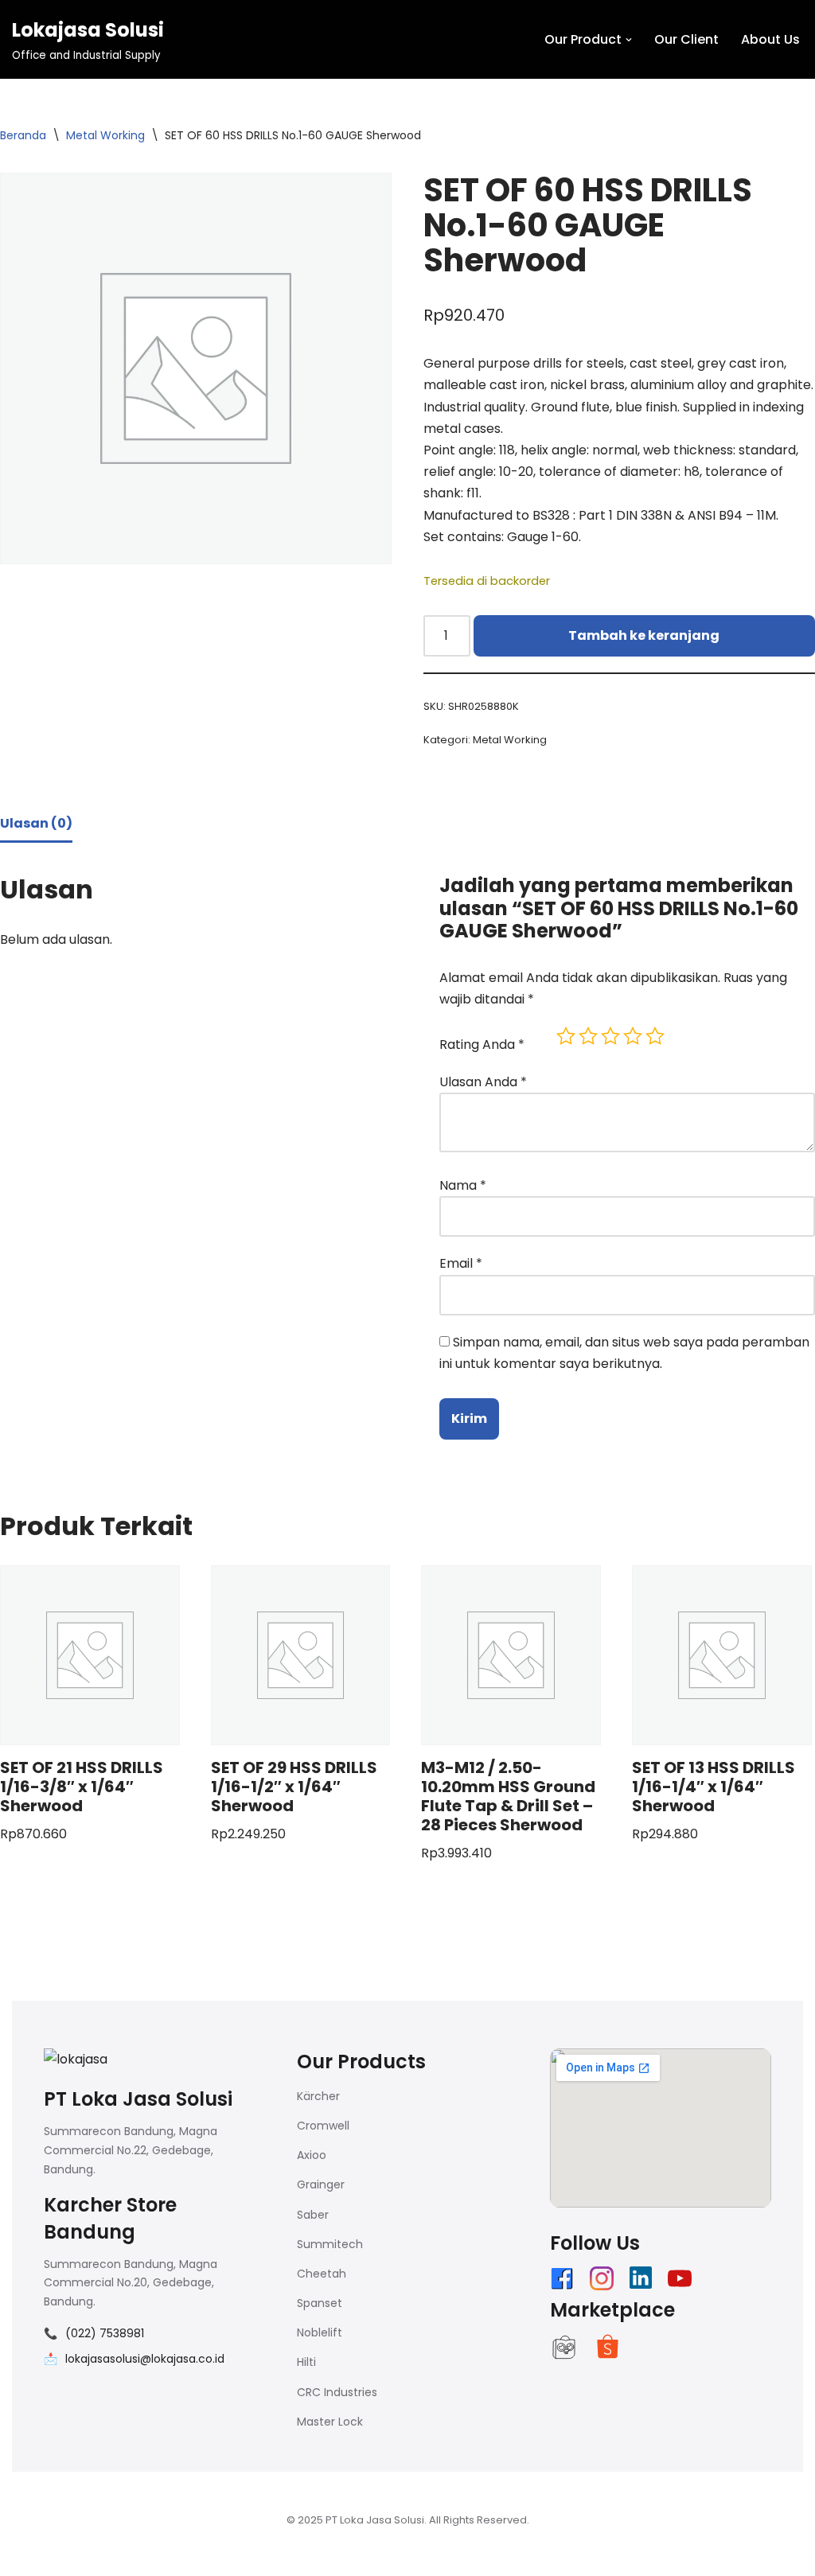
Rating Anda (482, 1044)
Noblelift (320, 2332)
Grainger (321, 2184)
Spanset (320, 2303)
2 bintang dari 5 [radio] (588, 1036)
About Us (770, 39)
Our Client (686, 39)
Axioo (312, 2155)
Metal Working (105, 135)
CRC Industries (337, 2392)
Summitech (330, 2244)
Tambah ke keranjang (644, 635)
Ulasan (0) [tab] (36, 823)
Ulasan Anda (483, 1082)
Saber (313, 2215)
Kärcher (318, 2096)
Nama (463, 1185)
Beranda (23, 135)
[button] (629, 40)
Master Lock (330, 2422)
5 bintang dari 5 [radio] (655, 1036)
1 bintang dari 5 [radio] (566, 1036)
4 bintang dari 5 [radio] (633, 1036)
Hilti (306, 2362)
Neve (28, 2556)
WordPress (210, 2556)
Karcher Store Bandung (110, 2218)
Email (461, 1263)
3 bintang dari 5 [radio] (610, 1036)
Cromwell (323, 2126)
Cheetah (322, 2274)
